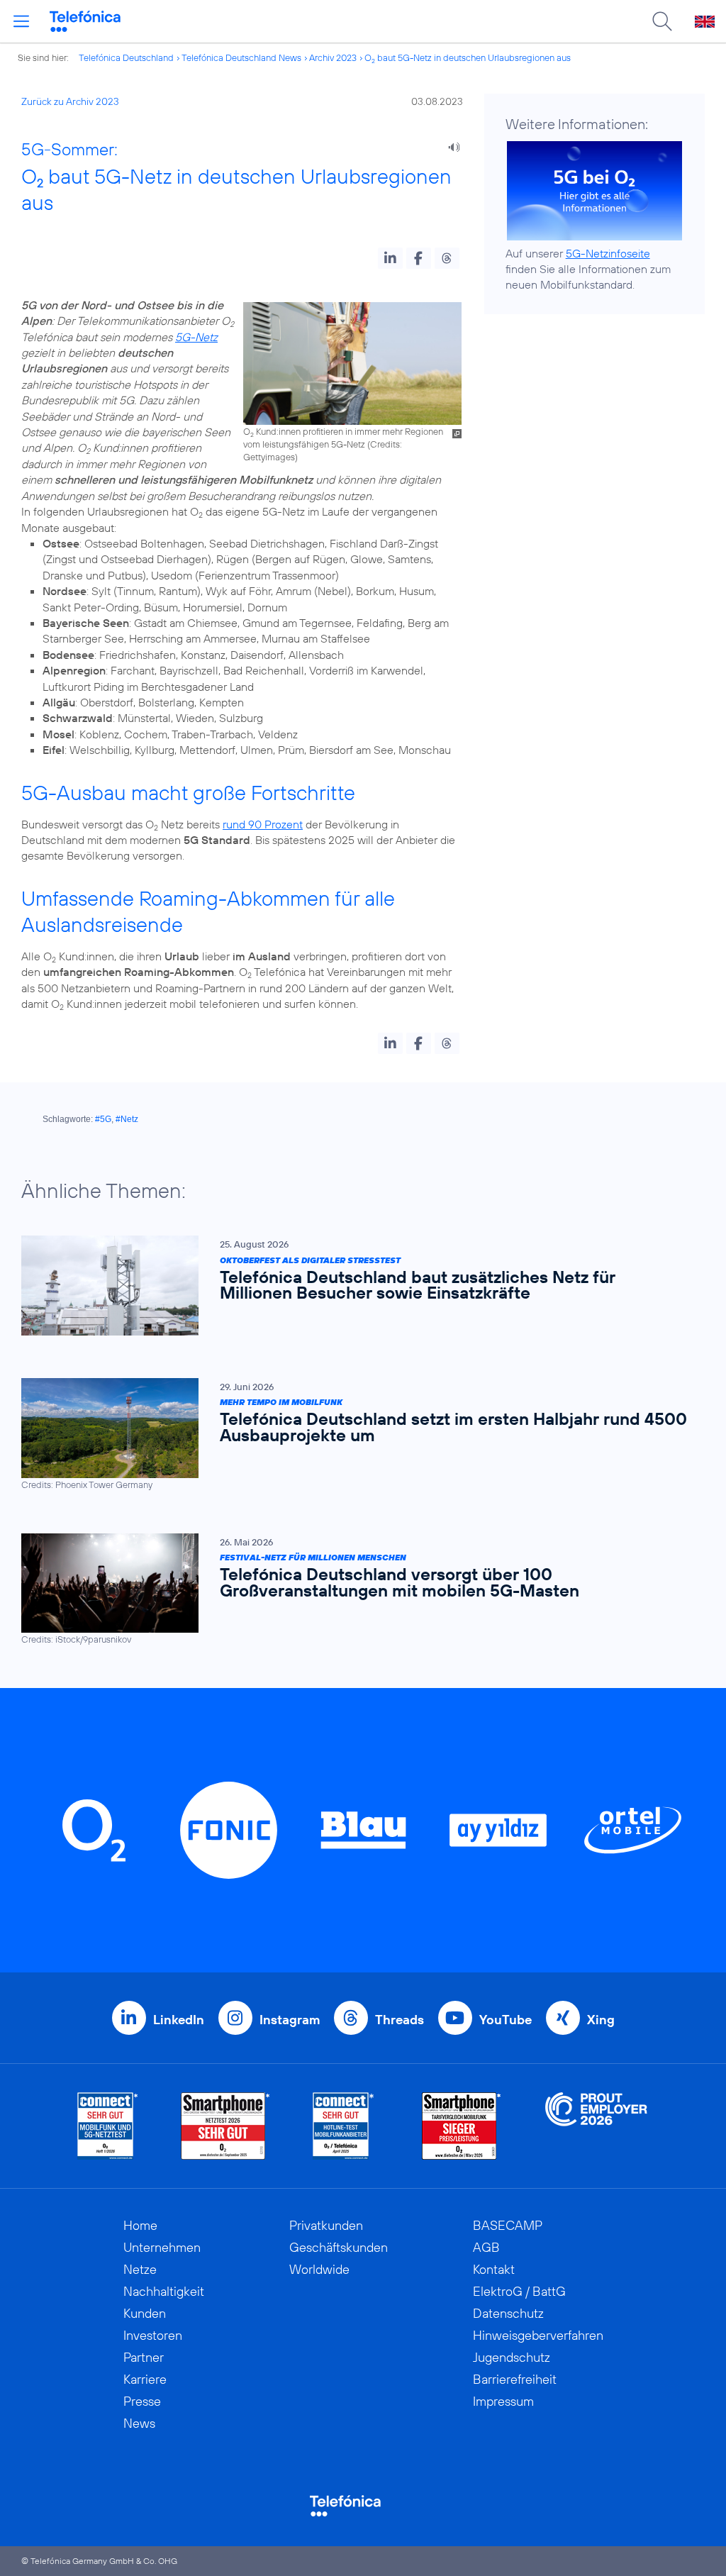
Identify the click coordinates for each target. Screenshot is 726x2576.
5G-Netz (196, 337)
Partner (144, 2357)
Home (140, 2225)
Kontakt (494, 2269)
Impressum (503, 2401)
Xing (601, 2020)
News (139, 2423)
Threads (400, 2020)
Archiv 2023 (333, 57)
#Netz (127, 1119)
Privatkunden (326, 2225)
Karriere (145, 2379)
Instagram (290, 2020)
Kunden (145, 2313)
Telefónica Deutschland (126, 57)
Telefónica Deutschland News (241, 57)
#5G (103, 1119)
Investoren (153, 2335)
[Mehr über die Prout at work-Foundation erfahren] (596, 2126)
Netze (140, 2269)
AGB (486, 2247)
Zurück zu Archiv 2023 (70, 101)
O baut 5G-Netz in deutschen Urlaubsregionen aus (468, 57)
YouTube (506, 2020)
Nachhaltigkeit (164, 2291)
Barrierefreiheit (515, 2379)
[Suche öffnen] (662, 21)
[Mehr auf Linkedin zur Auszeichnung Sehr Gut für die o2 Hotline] (344, 2126)
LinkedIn (179, 2020)
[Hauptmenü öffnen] (21, 21)
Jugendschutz (512, 2357)
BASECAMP (508, 2225)
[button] (390, 258)
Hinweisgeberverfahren (538, 2335)
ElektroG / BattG (519, 2291)
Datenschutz (508, 2313)
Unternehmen (162, 2247)
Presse (142, 2401)
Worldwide (319, 2269)
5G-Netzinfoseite (608, 253)
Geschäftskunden (339, 2247)
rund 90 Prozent (263, 824)
